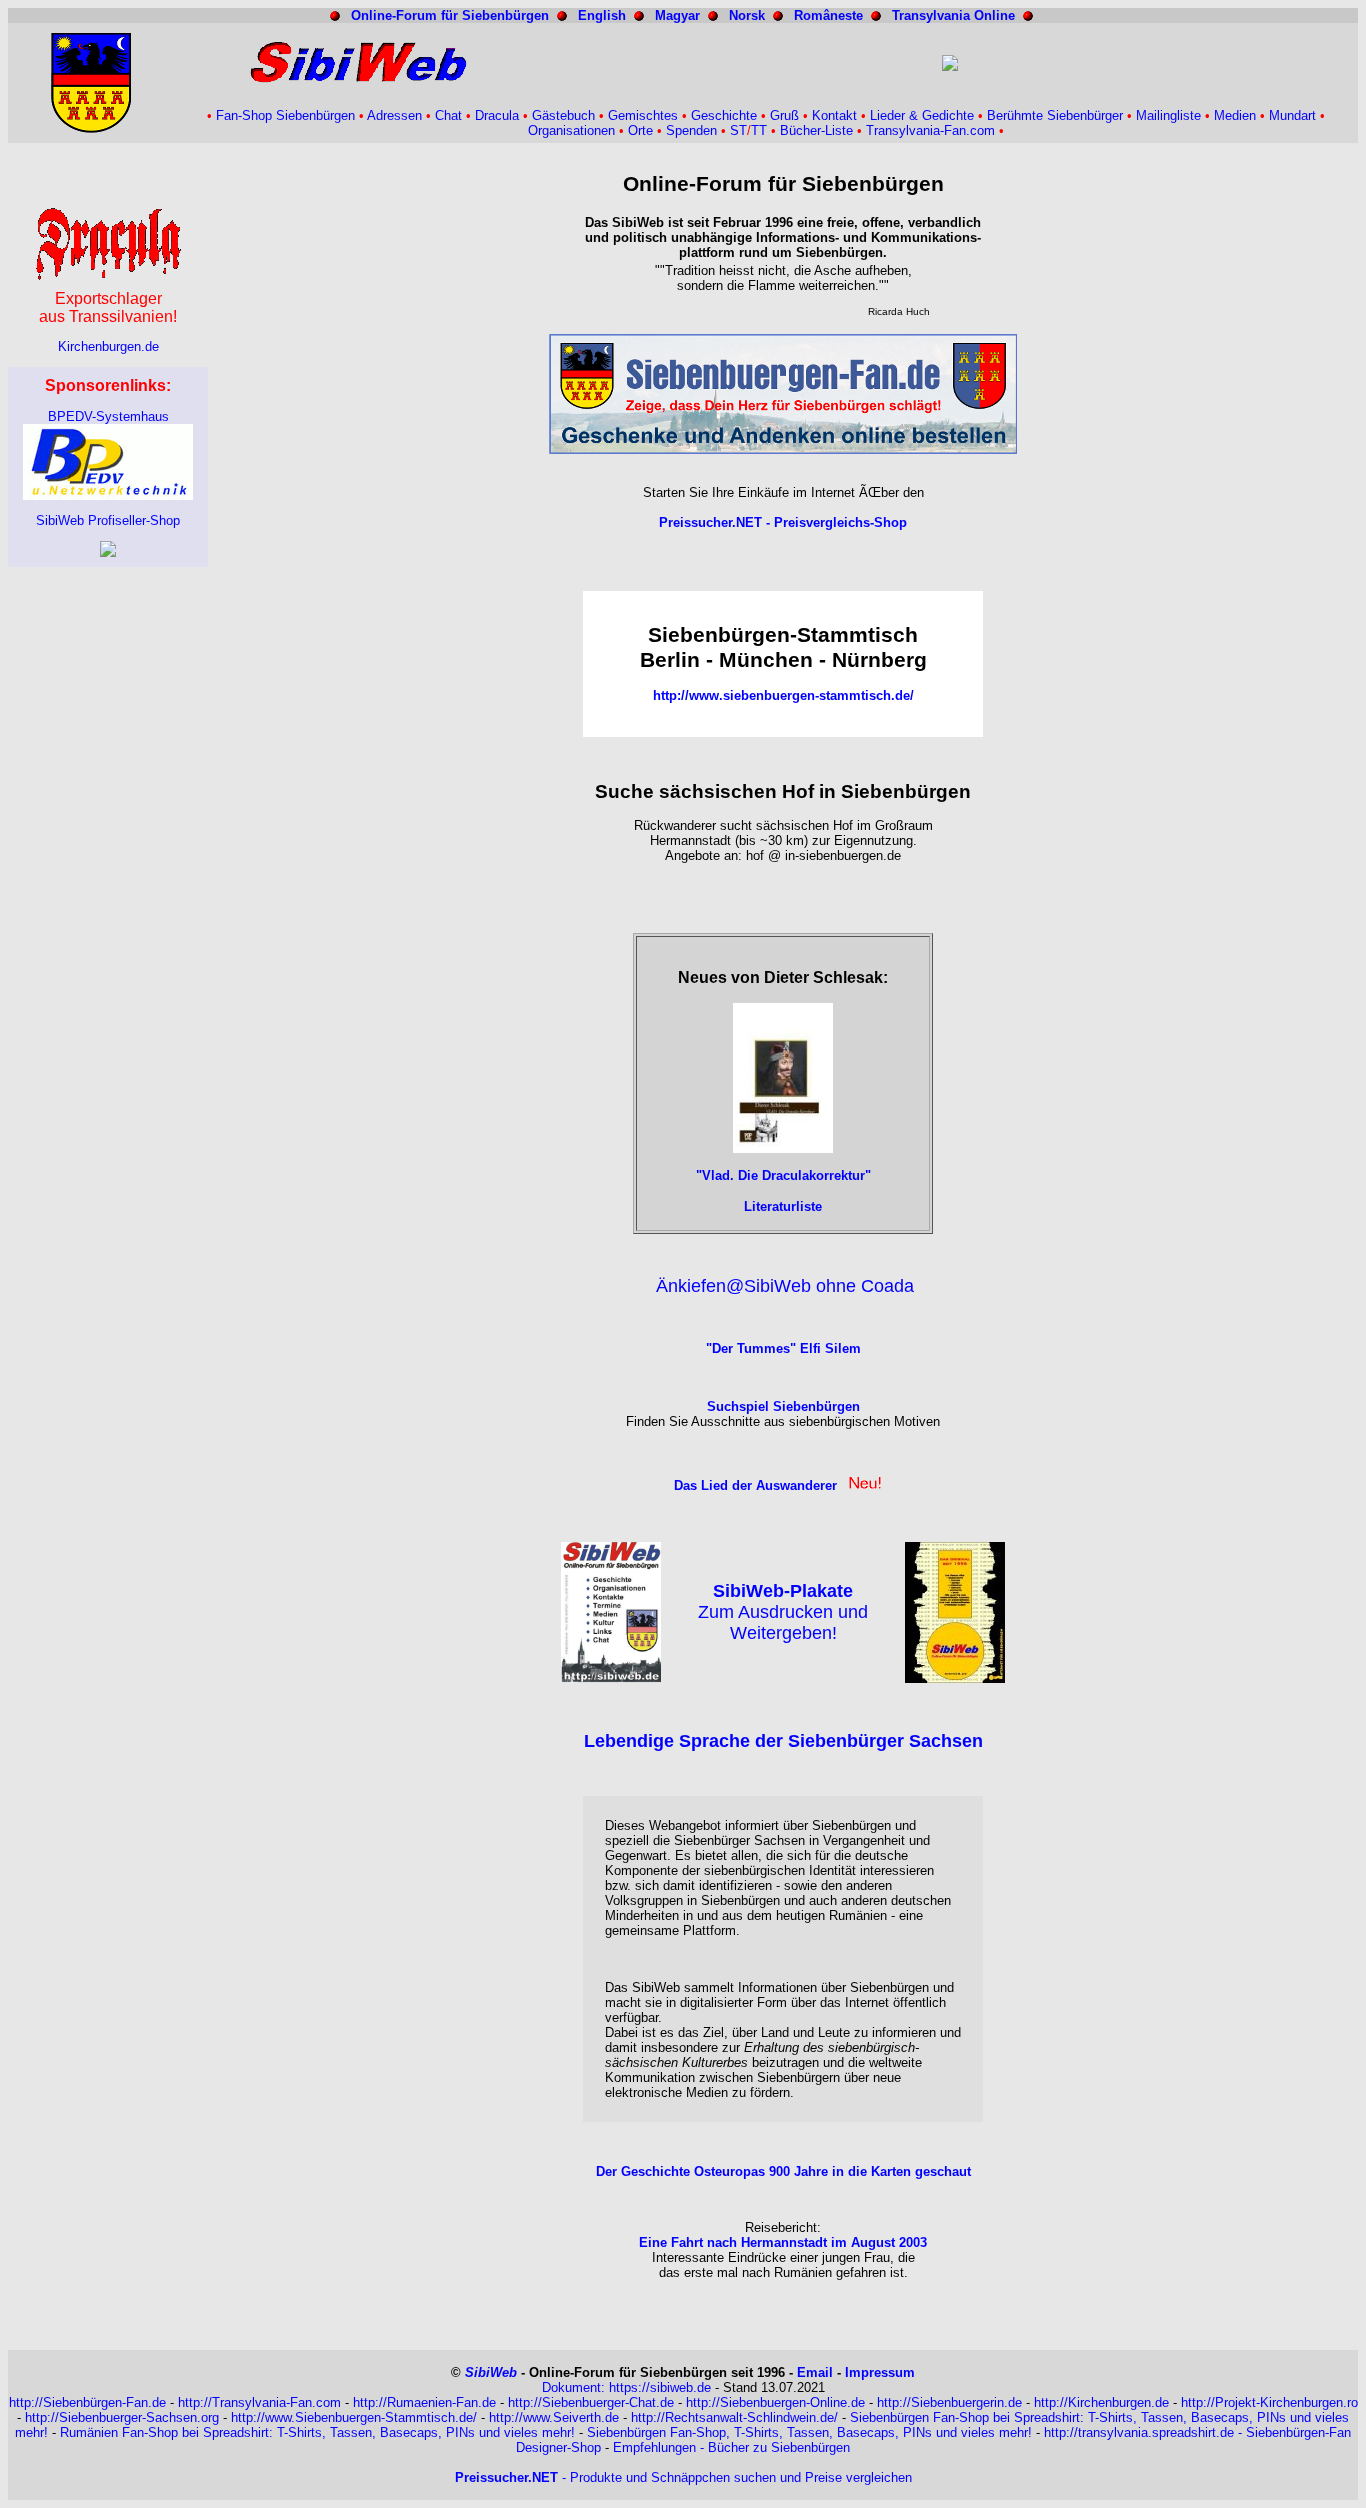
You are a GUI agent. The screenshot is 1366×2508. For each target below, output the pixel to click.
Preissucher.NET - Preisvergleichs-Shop (783, 522)
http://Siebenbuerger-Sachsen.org (122, 2417)
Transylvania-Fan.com (930, 130)
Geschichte (724, 115)
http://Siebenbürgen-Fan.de (87, 2402)
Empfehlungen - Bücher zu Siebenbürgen (731, 2447)
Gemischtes (643, 115)
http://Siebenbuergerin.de (949, 2402)
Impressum (880, 2372)
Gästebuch (563, 115)
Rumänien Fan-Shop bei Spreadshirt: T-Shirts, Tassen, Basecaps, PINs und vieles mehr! (317, 2432)
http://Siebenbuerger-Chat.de (591, 2402)
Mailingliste (1168, 115)
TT (759, 130)
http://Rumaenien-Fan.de (424, 2402)
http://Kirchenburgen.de (1101, 2402)
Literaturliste (783, 1206)
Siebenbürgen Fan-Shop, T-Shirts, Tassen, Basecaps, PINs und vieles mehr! (809, 2432)
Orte (640, 130)
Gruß (784, 115)
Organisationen (571, 130)
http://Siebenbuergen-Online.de (775, 2402)
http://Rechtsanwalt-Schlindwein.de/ (734, 2417)
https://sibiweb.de (660, 2387)
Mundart (1292, 115)
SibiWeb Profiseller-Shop (108, 520)
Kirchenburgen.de (108, 346)
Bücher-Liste (816, 130)
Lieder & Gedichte (922, 115)
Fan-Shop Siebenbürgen (285, 115)
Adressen (394, 115)
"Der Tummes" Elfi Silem (783, 1348)
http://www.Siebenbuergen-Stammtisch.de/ (354, 2417)
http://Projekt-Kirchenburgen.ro (1269, 2402)
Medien (1235, 115)
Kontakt (834, 115)
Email (815, 2372)
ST (738, 130)
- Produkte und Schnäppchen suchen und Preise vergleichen (683, 2477)
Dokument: (575, 2387)
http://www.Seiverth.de (554, 2417)
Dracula (497, 115)
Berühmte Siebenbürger (1055, 115)
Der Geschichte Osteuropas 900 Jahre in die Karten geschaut (783, 2171)
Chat (448, 115)
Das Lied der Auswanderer (755, 1485)
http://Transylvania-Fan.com (259, 2402)
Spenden (691, 130)
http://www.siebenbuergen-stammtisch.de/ (783, 695)
